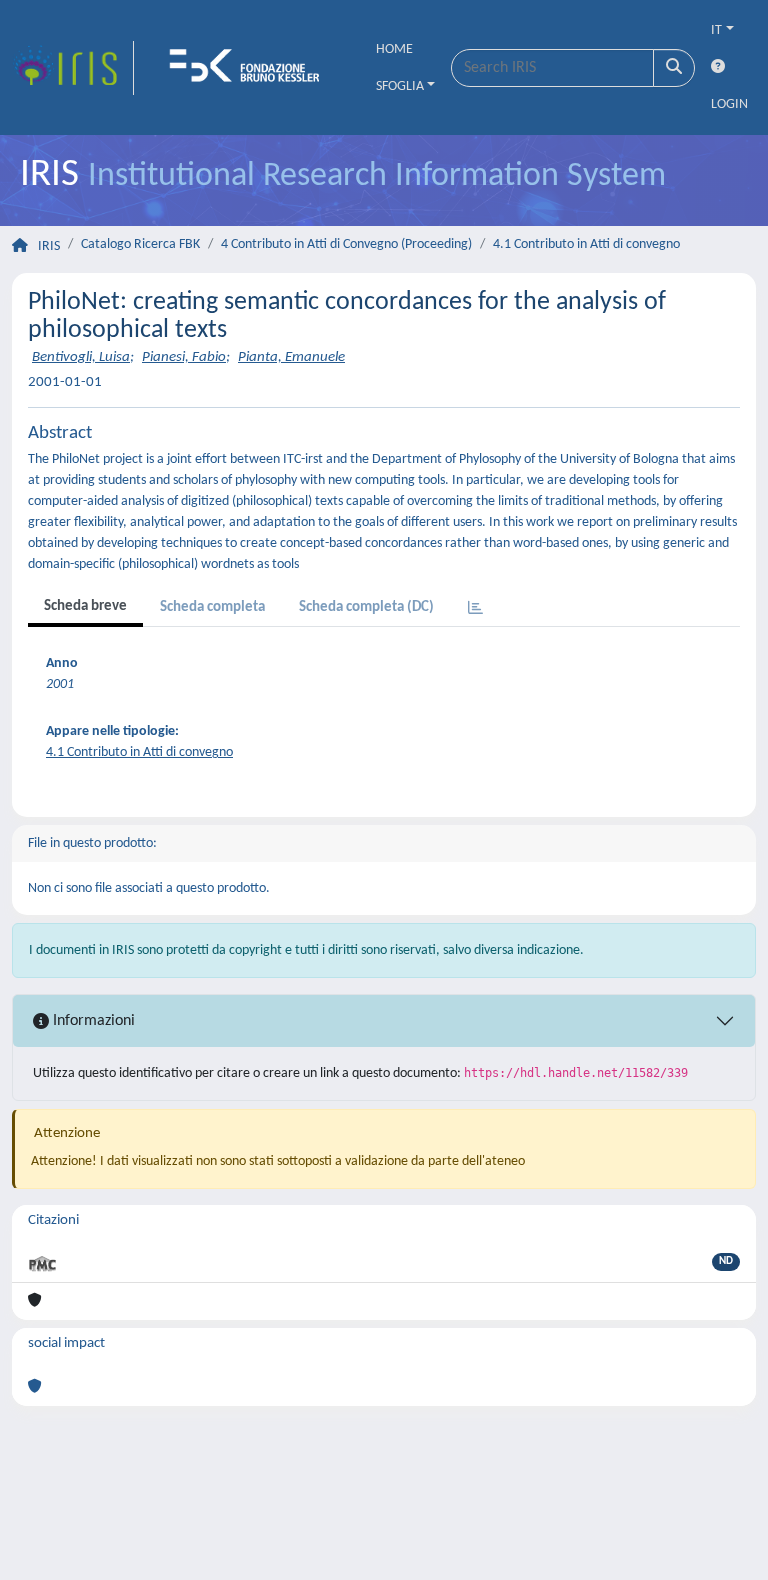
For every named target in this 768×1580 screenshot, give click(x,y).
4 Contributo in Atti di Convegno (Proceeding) (346, 244)
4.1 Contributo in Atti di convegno (586, 244)
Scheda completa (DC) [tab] (366, 607)
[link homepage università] (251, 68)
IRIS (49, 246)
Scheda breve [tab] (85, 606)
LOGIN (729, 104)
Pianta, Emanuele (291, 357)
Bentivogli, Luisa (81, 357)
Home (394, 49)
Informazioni (92, 1021)
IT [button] (716, 30)
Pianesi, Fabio (184, 357)
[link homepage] (73, 68)
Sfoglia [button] (400, 86)
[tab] (475, 609)
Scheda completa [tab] (212, 607)
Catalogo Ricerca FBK (140, 244)
